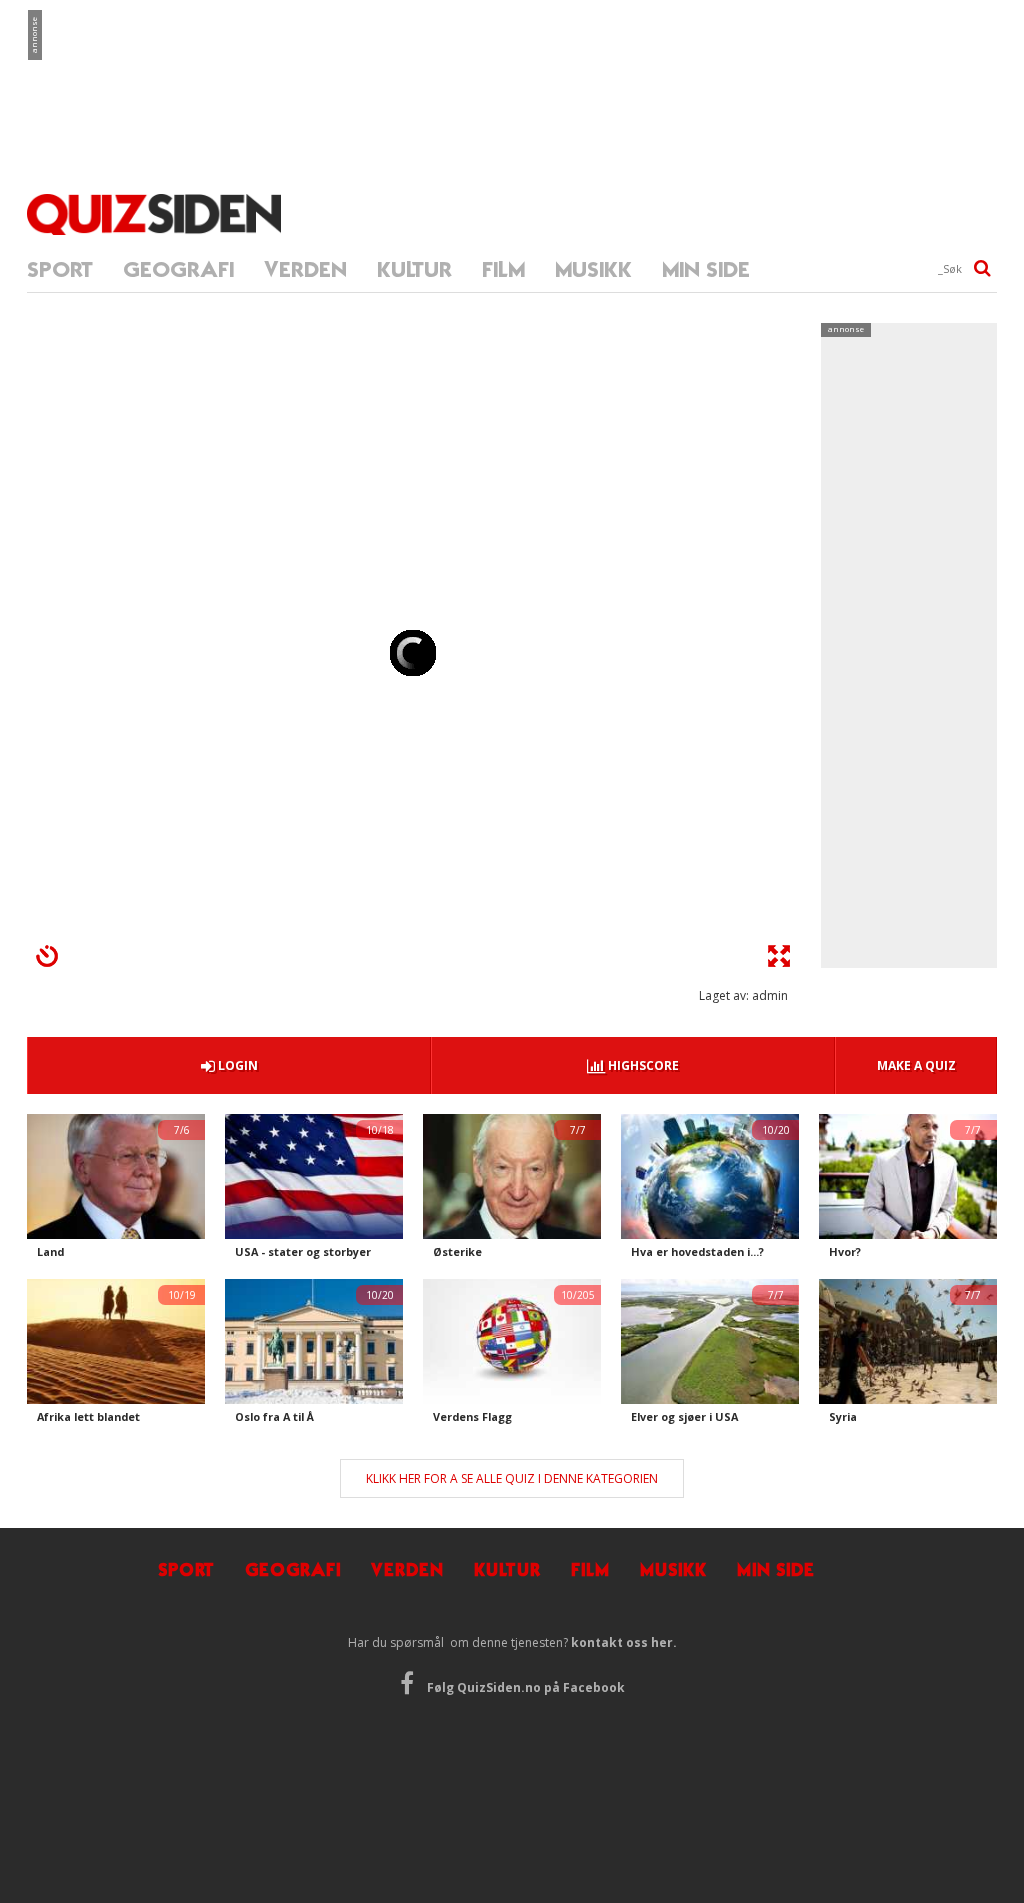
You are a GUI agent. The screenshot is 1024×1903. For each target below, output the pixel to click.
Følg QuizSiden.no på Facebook (524, 1687)
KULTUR (414, 269)
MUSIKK (593, 269)
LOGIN (236, 1065)
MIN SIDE (706, 269)
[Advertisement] (517, 75)
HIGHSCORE (642, 1065)
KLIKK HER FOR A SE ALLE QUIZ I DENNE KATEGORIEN (512, 1478)
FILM (503, 269)
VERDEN (305, 269)
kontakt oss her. (624, 1642)
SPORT (60, 269)
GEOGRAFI (178, 269)
